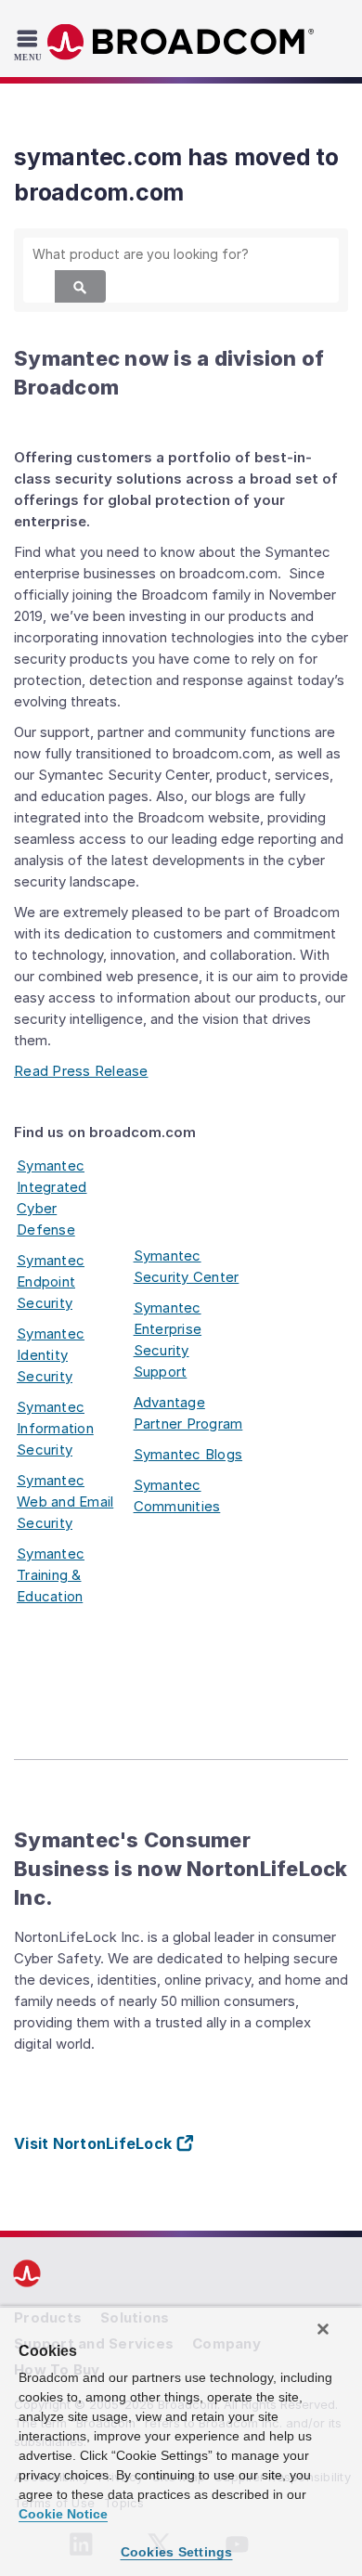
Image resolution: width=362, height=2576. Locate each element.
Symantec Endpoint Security (51, 1282)
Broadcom (181, 42)
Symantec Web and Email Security (65, 1502)
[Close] (323, 2329)
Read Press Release (81, 1071)
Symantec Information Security (55, 1428)
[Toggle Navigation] (30, 45)
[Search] (80, 286)
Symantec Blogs (188, 1454)
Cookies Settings (177, 2552)
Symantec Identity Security (51, 1355)
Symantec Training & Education (51, 1575)
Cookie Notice (63, 2514)
